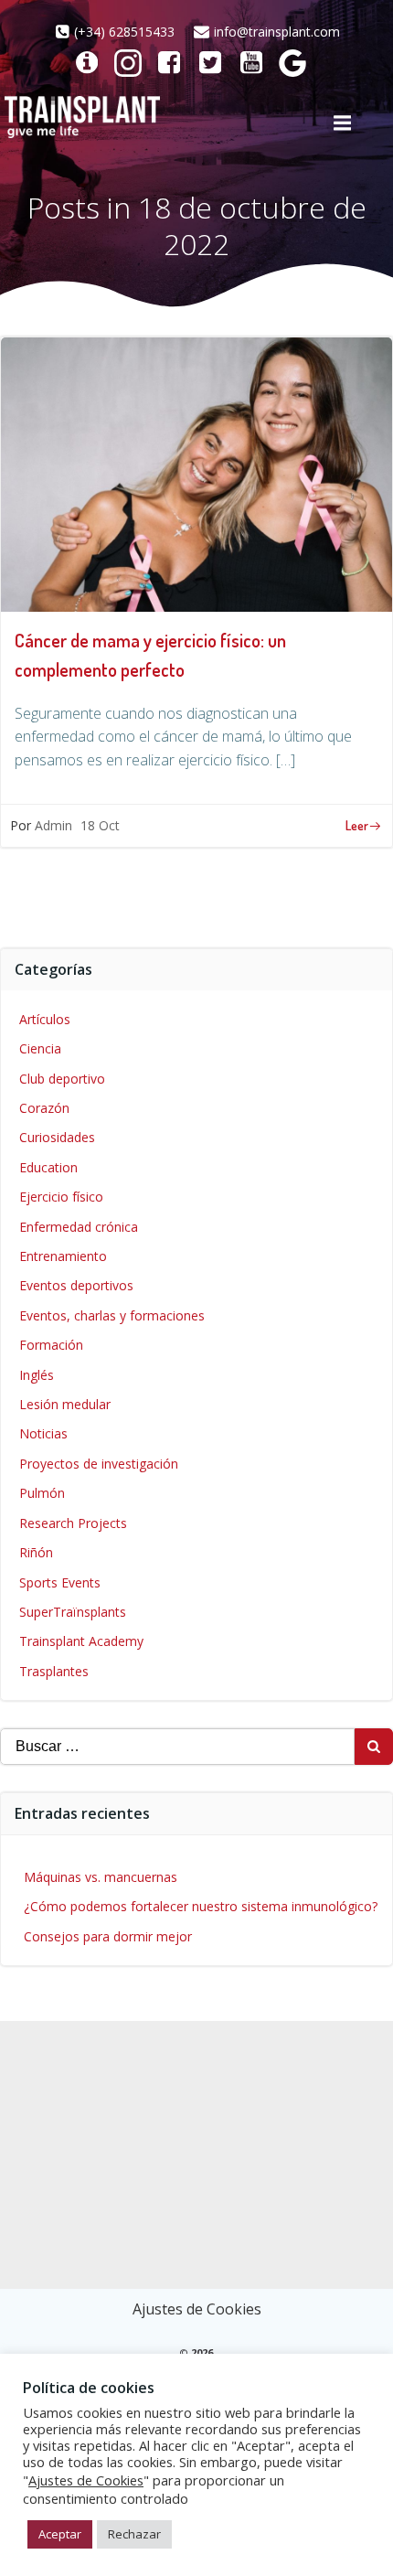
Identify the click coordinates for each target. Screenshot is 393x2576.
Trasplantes (54, 1671)
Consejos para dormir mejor (108, 1936)
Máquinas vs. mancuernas (101, 1877)
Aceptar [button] (60, 2534)
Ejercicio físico (61, 1197)
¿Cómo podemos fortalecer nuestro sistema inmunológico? (201, 1906)
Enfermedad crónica (79, 1227)
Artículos (45, 1019)
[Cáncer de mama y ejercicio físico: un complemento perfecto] (196, 473)
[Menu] (342, 123)
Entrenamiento (63, 1256)
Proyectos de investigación (99, 1464)
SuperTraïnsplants (73, 1612)
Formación (51, 1345)
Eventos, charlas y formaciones (112, 1315)
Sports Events (60, 1582)
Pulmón (42, 1493)
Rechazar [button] (134, 2534)
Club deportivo (62, 1079)
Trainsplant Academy (81, 1641)
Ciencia (40, 1048)
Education (48, 1167)
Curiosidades (57, 1137)
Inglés (37, 1375)
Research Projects (73, 1523)
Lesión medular (65, 1404)
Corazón (44, 1108)
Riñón (36, 1552)
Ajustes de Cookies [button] (197, 2309)
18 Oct (100, 825)
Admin (53, 825)
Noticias (43, 1433)
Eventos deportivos (76, 1285)
